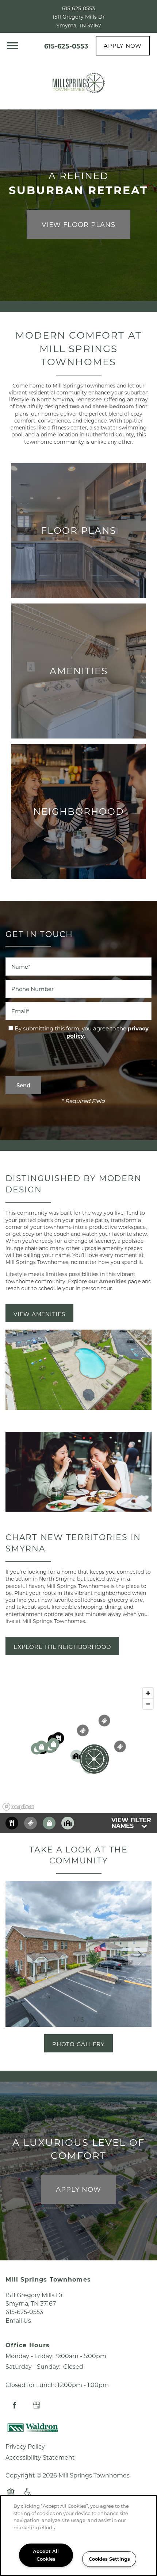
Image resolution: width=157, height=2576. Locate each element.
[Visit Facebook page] (15, 2405)
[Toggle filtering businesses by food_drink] (12, 1823)
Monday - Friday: (29, 2356)
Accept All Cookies (46, 2555)
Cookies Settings (109, 2559)
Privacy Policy (25, 2446)
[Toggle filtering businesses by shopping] (49, 1823)
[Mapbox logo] (18, 1807)
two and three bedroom (102, 406)
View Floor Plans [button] (78, 224)
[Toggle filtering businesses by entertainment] (30, 1823)
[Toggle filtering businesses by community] (68, 1823)
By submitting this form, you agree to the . (82, 1032)
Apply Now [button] (78, 2189)
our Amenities (107, 1281)
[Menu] (13, 46)
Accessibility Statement (40, 2457)
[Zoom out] (148, 1704)
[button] (123, 46)
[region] (78, 1749)
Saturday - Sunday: (33, 2366)
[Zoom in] (148, 1693)
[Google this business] (37, 2405)
